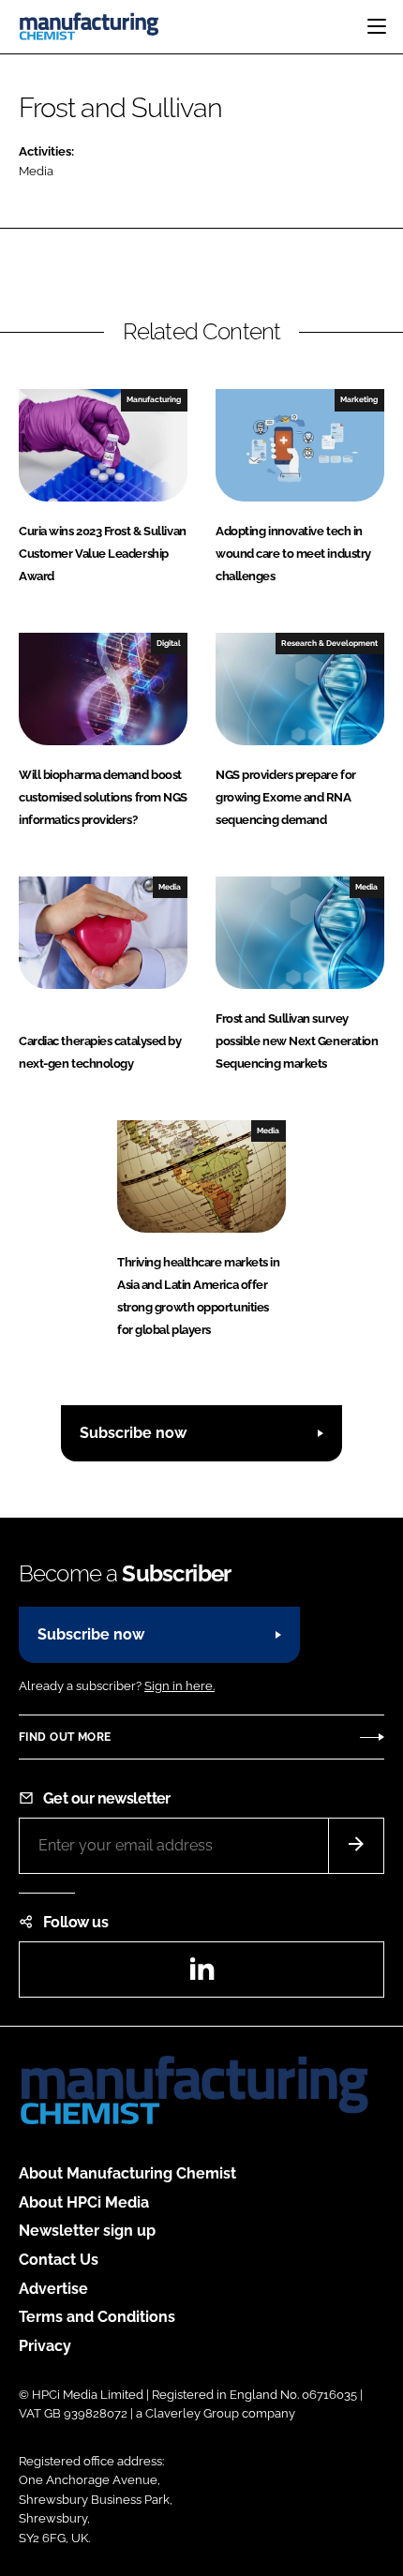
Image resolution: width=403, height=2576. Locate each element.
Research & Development (329, 643)
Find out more (65, 1737)
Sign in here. (179, 1686)
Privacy (45, 2346)
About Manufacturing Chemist (127, 2173)
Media (36, 171)
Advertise (53, 2289)
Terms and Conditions (97, 2317)
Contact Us (59, 2260)
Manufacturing (154, 399)
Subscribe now (133, 1433)
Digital (169, 643)
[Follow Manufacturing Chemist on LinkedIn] (201, 1975)
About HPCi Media (84, 2202)
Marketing (359, 399)
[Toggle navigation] (377, 26)
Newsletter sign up (87, 2231)
